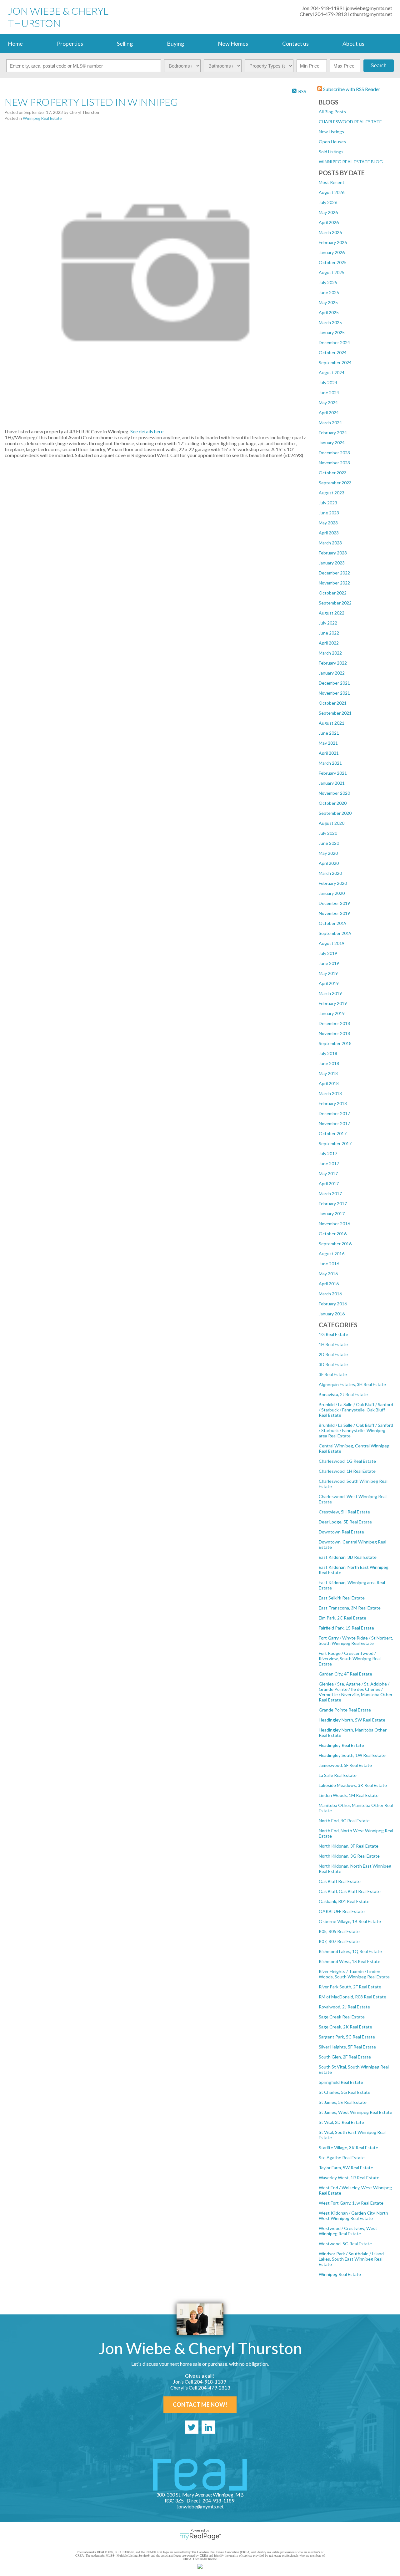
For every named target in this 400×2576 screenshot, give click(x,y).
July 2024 (328, 383)
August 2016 (332, 1254)
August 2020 (332, 823)
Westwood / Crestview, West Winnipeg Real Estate (348, 2231)
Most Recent (332, 182)
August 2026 (332, 192)
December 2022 (334, 573)
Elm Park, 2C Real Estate (342, 1618)
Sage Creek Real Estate (342, 2017)
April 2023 (329, 533)
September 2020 (335, 813)
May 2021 (328, 743)
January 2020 (332, 893)
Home (15, 43)
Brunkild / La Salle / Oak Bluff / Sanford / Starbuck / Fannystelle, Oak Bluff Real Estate (356, 1410)
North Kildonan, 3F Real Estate (349, 1846)
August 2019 (332, 943)
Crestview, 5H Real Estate (344, 1512)
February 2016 (333, 1304)
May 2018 (328, 1073)
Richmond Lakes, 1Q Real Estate (350, 1951)
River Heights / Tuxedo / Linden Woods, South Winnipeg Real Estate (354, 1974)
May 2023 (328, 523)
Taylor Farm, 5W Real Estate (346, 2168)
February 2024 (333, 433)
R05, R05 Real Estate (339, 1931)
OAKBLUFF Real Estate (342, 1911)
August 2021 (332, 723)
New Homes (233, 43)
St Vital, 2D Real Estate (341, 2122)
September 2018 (335, 1043)
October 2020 (333, 803)
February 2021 (333, 773)
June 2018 (329, 1063)
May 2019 (328, 973)
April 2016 (329, 1284)
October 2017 (333, 1133)
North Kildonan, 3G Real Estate (349, 1856)
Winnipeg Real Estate (340, 2274)
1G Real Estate (333, 1334)
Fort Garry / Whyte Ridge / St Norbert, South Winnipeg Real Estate (356, 1640)
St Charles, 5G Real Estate (345, 2092)
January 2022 (332, 673)
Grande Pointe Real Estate (345, 1710)
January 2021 (332, 783)
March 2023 (330, 543)
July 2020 (328, 833)
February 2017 (333, 1204)
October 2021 (333, 703)
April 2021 (329, 753)
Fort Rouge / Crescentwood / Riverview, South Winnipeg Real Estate (350, 1658)
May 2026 (328, 212)
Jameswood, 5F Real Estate (345, 1765)
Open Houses (332, 142)
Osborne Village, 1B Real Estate (350, 1921)
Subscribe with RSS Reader (351, 89)
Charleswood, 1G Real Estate (347, 1461)
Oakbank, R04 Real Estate (344, 1901)
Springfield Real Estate (341, 2082)
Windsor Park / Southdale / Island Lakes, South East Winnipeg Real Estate (351, 2259)
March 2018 (330, 1093)
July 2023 (328, 503)
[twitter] (192, 2427)
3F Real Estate (333, 1374)
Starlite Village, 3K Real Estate (348, 2148)
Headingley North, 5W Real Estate (352, 1720)
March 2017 (330, 1194)
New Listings (331, 132)
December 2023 (334, 453)
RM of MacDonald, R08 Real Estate (352, 1997)
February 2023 (333, 553)
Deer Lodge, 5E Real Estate (345, 1522)
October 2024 (333, 352)
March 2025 (330, 322)
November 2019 (334, 913)
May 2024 (328, 403)
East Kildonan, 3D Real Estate (348, 1557)
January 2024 (332, 443)
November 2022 (334, 583)
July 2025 (328, 282)
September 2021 (335, 713)
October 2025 (333, 262)
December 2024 (334, 342)
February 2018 (333, 1103)
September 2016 (335, 1244)
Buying (175, 43)
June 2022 (329, 633)
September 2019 (335, 933)
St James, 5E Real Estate (343, 2102)
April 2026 (329, 222)
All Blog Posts (332, 112)
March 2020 (330, 873)
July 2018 (328, 1053)
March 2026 (330, 232)
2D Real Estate (333, 1354)
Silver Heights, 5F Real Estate (347, 2047)
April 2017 (329, 1183)
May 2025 (328, 302)
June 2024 (329, 393)
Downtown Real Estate (341, 1532)
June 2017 (329, 1163)
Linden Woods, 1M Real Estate (349, 1795)
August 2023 (332, 493)
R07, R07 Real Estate (339, 1941)
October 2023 (333, 473)
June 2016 (329, 1264)
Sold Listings (331, 152)
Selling (125, 43)
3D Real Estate (333, 1364)
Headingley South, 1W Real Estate (352, 1755)
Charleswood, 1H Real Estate (347, 1471)
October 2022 (333, 593)
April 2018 (329, 1083)
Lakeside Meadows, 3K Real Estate (353, 1785)
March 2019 (330, 993)
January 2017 (332, 1214)
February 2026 (333, 242)
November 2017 (334, 1123)
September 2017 (335, 1143)
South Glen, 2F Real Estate (345, 2057)
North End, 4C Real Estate (344, 1821)
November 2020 (334, 793)
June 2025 (329, 292)
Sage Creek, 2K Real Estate (345, 2027)
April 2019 (329, 983)
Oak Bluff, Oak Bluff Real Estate (350, 1891)
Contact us (295, 43)
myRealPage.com (200, 2537)
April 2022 (329, 643)
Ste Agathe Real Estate (342, 2158)
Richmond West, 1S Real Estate (350, 1961)
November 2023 (334, 463)
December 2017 (334, 1113)
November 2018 (334, 1033)
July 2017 (328, 1153)
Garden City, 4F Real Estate (345, 1674)
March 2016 (330, 1294)
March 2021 (330, 763)
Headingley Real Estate (341, 1745)
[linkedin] (208, 2427)
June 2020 (329, 843)
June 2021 (329, 733)
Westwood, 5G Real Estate (345, 2244)
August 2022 (332, 613)
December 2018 (334, 1023)
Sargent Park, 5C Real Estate (347, 2037)
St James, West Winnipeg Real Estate (355, 2112)
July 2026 (328, 202)
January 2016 (332, 1314)
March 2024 (330, 423)
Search (379, 66)
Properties (70, 43)
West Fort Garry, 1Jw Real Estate (351, 2203)
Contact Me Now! (200, 2405)
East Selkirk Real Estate (342, 1598)
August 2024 (332, 372)
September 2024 (335, 362)
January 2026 (332, 252)
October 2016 (333, 1234)
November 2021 (334, 693)
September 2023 (335, 483)
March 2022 (330, 653)
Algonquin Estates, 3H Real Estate (352, 1384)
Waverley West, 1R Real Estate (349, 2178)
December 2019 (334, 903)
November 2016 (334, 1224)
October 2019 (333, 923)
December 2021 (334, 683)
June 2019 (329, 963)
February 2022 (333, 663)
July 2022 (328, 623)
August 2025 (332, 272)
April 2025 (329, 312)
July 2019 (328, 953)
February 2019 (333, 1003)
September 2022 (335, 603)
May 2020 (328, 853)
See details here (147, 431)
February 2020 (333, 883)
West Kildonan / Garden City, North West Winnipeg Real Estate (353, 2216)
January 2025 (332, 332)
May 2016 (328, 1274)
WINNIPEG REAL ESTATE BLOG (351, 162)
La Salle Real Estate (338, 1775)
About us (353, 43)
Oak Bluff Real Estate (340, 1881)
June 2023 (329, 513)
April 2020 (329, 863)
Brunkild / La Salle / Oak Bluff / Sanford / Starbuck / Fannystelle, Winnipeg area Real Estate (356, 1430)
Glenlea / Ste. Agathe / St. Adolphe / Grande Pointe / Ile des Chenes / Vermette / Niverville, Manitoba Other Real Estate (356, 1692)
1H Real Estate (333, 1344)
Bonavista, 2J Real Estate (343, 1394)
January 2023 (332, 563)
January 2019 (332, 1013)
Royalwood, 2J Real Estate (344, 2007)
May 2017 (328, 1173)
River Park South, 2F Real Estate (350, 1987)
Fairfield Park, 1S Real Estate (346, 1628)
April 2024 (329, 413)
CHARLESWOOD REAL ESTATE (350, 122)
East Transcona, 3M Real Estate (350, 1608)
